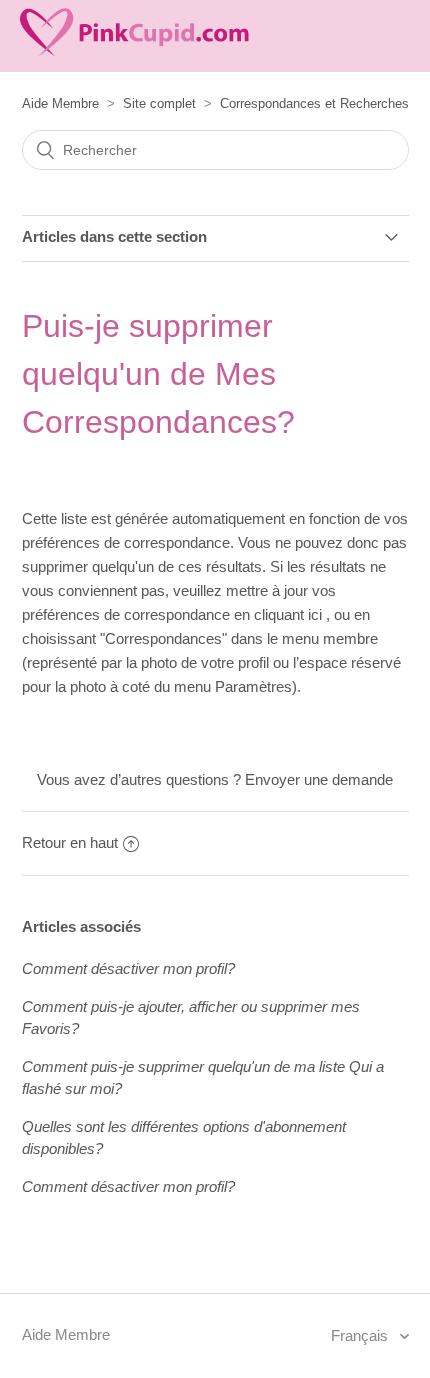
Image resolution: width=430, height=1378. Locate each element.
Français (361, 1335)
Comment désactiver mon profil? (128, 968)
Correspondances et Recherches (314, 103)
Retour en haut (70, 842)
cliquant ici (290, 614)
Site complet (159, 103)
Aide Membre (60, 103)
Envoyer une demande (319, 779)
